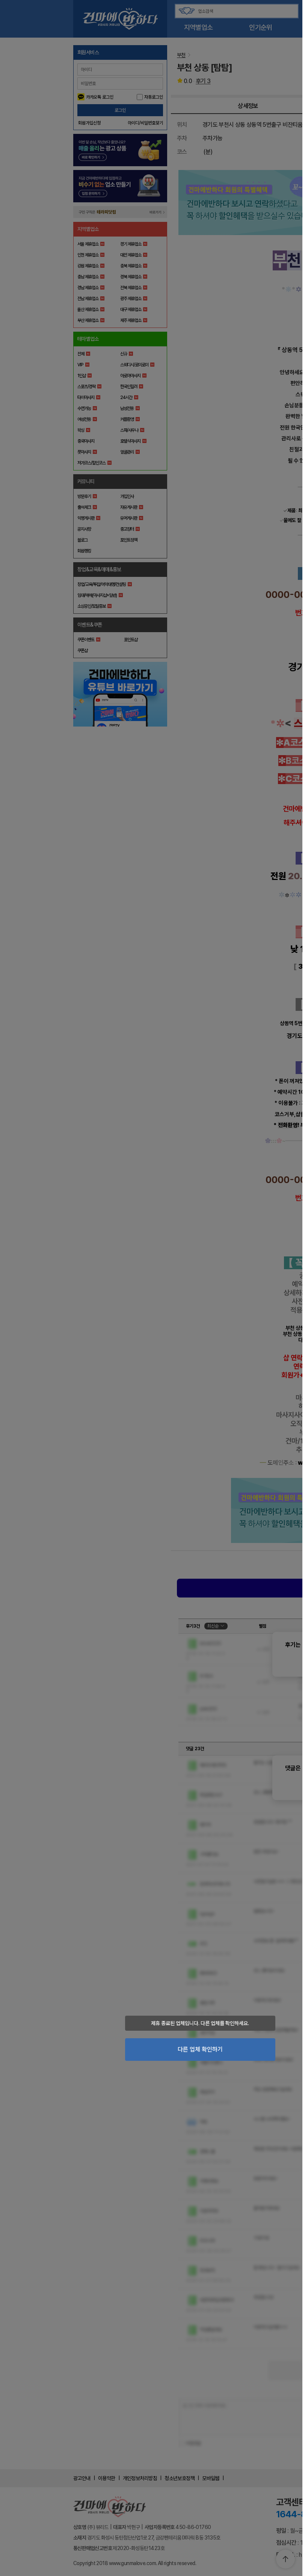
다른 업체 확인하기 (200, 2049)
